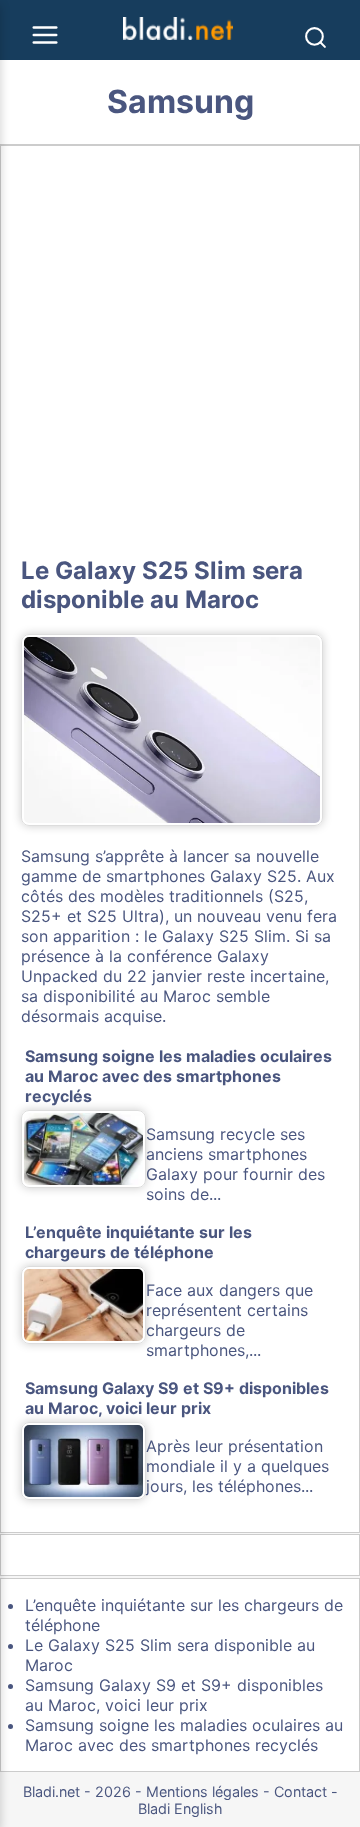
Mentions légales (202, 1791)
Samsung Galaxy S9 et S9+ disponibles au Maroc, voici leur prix (174, 1695)
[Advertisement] (180, 347)
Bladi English (180, 1808)
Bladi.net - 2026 (77, 1791)
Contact (300, 1791)
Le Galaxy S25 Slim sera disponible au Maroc (162, 585)
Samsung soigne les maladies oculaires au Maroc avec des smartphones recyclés (184, 1735)
